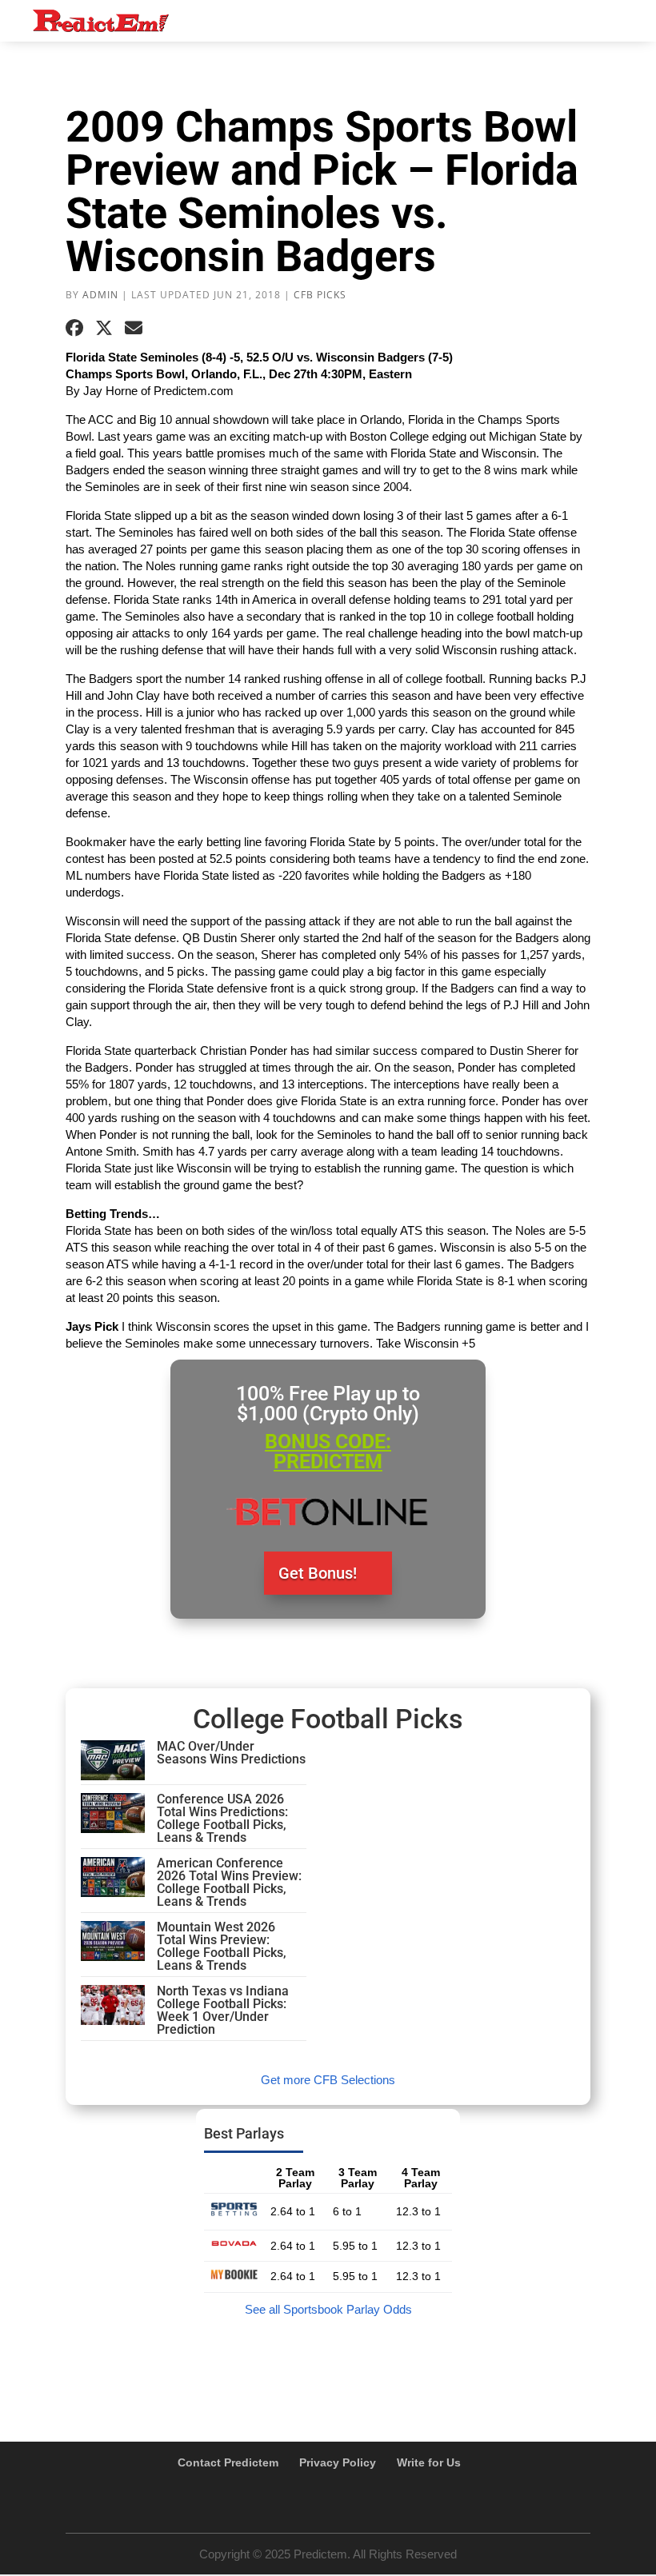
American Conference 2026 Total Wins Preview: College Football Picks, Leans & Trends (229, 1882)
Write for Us (429, 2462)
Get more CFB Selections (328, 2080)
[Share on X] (104, 328)
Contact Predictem (228, 2462)
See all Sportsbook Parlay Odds (328, 2309)
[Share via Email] (134, 328)
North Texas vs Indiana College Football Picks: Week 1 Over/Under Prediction (223, 2010)
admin (100, 295)
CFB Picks (320, 295)
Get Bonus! (318, 1573)
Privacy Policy (338, 2462)
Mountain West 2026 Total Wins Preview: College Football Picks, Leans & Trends (222, 1946)
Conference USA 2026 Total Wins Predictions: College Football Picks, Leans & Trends (222, 1818)
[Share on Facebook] (74, 328)
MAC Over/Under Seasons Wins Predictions (231, 1753)
